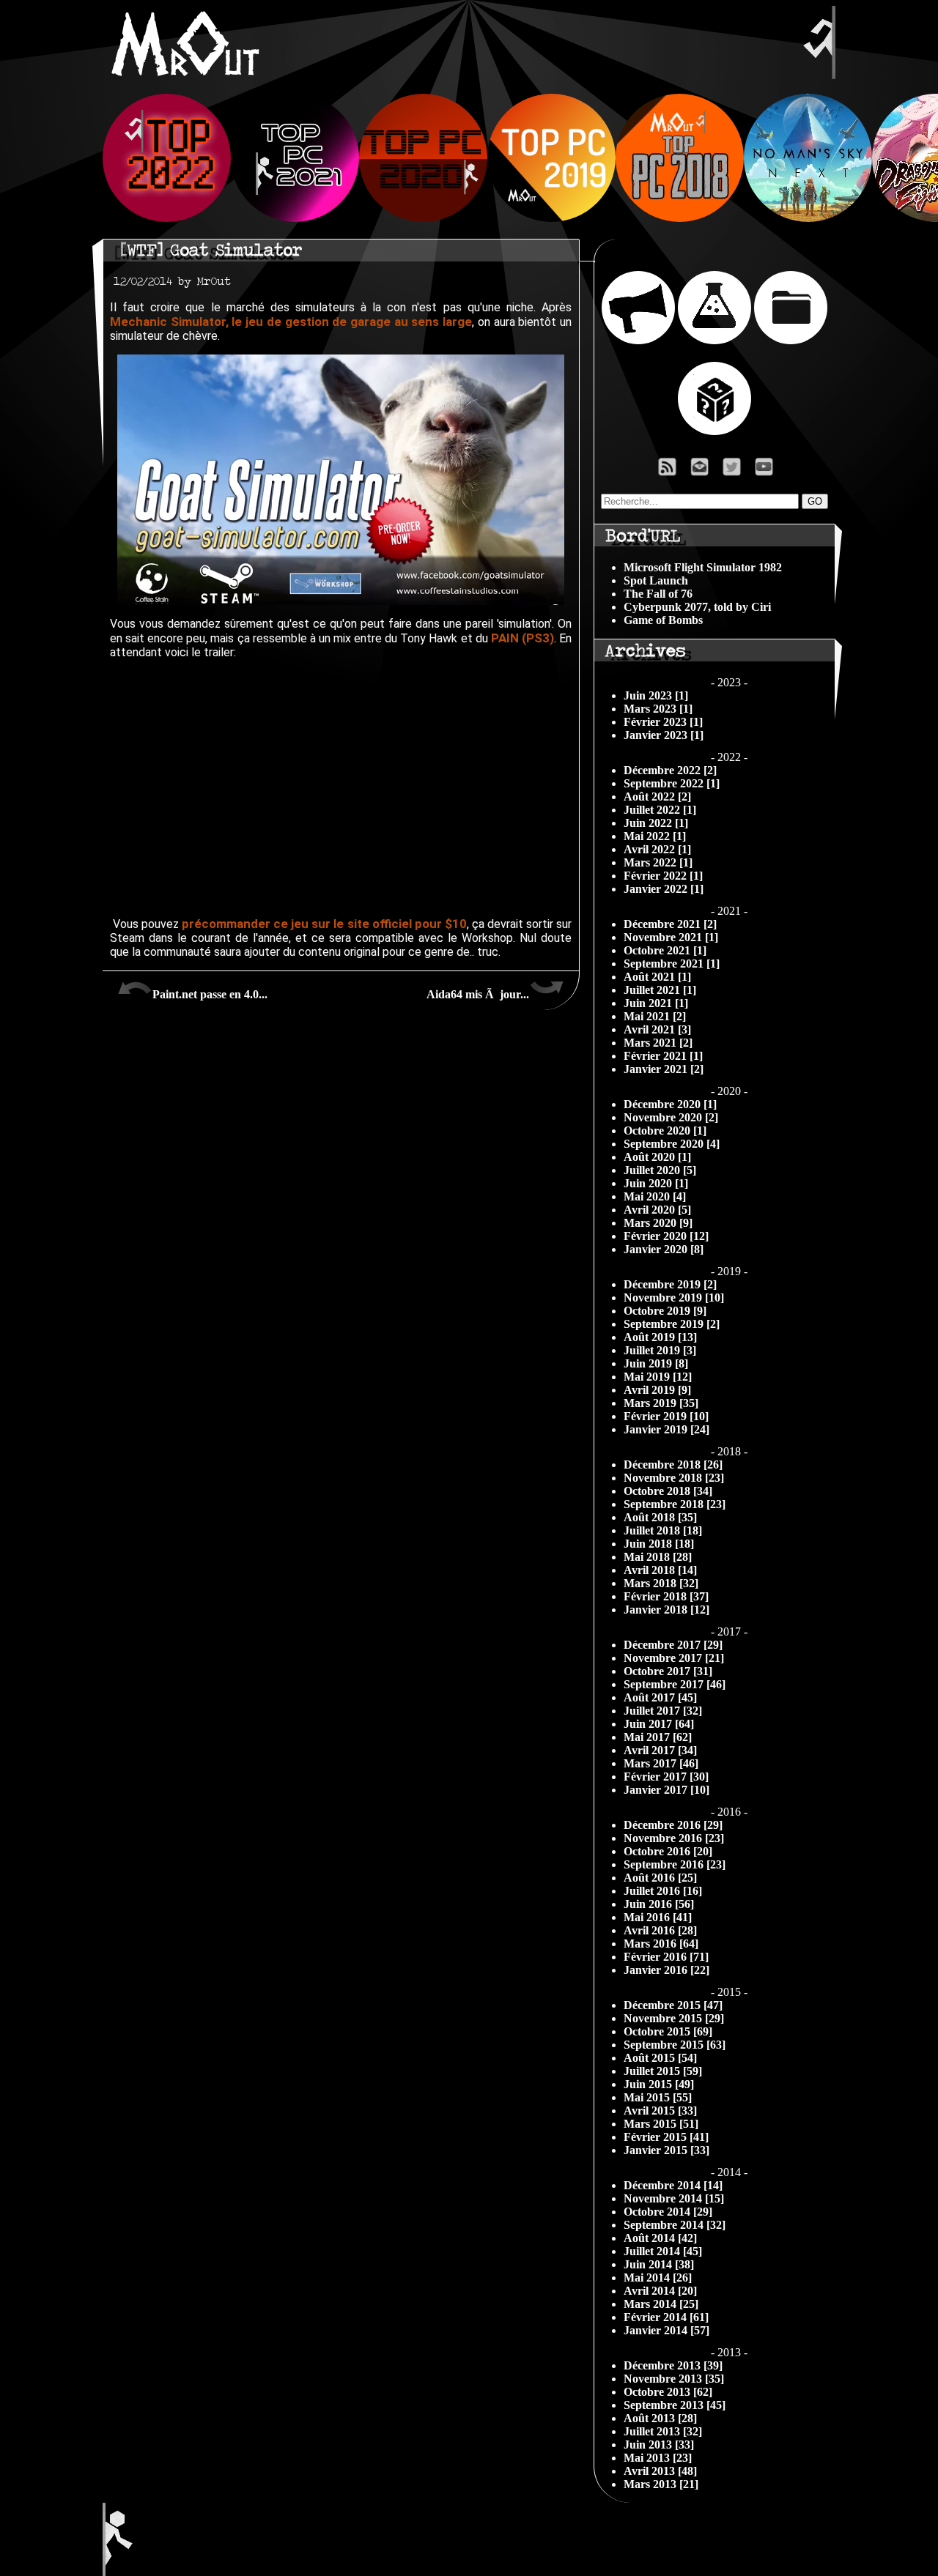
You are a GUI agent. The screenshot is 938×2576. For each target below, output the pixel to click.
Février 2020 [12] (666, 1236)
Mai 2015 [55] (658, 2097)
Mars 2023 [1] (658, 709)
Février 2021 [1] (663, 1056)
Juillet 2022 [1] (660, 810)
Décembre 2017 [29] (673, 1645)
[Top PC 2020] (423, 218)
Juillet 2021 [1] (660, 990)
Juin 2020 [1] (656, 1183)
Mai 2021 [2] (655, 1016)
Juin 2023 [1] (656, 695)
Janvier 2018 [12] (666, 1610)
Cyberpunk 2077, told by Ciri (697, 607)
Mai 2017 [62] (658, 1737)
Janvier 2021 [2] (664, 1069)
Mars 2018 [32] (661, 1583)
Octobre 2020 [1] (665, 1131)
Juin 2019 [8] (656, 1363)
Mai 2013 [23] (658, 2458)
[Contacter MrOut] (703, 471)
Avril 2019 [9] (657, 1390)
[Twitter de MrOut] (735, 471)
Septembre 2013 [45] (675, 2405)
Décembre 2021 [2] (670, 924)
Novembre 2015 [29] (674, 2018)
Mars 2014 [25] (661, 2304)
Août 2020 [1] (657, 1157)
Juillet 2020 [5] (660, 1170)
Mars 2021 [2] (658, 1043)
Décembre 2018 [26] (673, 1465)
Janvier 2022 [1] (664, 889)
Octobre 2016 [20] (668, 1851)
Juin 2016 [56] (659, 1904)
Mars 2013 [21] (661, 2484)
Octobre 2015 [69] (668, 2031)
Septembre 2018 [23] (675, 1504)
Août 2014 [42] (660, 2238)
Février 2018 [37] (666, 1596)
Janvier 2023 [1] (664, 735)
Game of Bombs (663, 620)
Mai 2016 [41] (658, 1917)
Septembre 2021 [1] (672, 964)
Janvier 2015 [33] (666, 2150)
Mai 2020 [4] (655, 1196)
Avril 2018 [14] (660, 1570)
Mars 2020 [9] (658, 1223)
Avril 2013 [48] (660, 2471)
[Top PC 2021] (295, 218)
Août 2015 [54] (660, 2058)
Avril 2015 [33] (660, 2111)
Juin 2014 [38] (659, 2264)
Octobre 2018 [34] (668, 1491)
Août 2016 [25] (660, 1878)
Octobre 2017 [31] (668, 1671)
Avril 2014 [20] (660, 2291)
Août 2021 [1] (657, 977)
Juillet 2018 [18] (663, 1530)
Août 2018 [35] (660, 1517)
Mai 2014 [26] (658, 2278)
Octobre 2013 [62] (668, 2392)
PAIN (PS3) (522, 638)
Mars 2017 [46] (661, 1763)
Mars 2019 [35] (661, 1403)
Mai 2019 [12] (658, 1377)
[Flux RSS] (668, 471)
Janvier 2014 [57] (666, 2330)
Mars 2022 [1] (658, 862)
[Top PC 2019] (551, 218)
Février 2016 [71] (666, 1957)
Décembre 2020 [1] (670, 1104)
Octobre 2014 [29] (668, 2212)
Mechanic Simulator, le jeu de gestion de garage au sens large (291, 322)
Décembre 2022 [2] (670, 770)
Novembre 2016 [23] (674, 1838)
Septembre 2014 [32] (675, 2225)
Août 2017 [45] (660, 1697)
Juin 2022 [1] (656, 823)
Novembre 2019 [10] (674, 1298)
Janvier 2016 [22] (666, 1970)
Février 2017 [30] (666, 1777)
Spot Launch (656, 580)
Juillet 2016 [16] (663, 1891)
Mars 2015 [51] (661, 2124)
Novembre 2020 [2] (671, 1117)
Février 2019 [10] (666, 1416)
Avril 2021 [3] (657, 1029)
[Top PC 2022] (167, 218)
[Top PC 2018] (680, 218)
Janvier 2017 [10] (666, 1790)
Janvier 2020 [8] (664, 1249)
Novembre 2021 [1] (671, 937)
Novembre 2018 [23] (674, 1478)
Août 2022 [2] (657, 797)
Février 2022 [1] (663, 876)
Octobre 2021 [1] (665, 950)
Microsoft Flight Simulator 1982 (703, 567)
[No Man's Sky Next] (808, 218)
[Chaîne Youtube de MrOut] (771, 471)
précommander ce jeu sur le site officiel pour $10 (324, 924)
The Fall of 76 (658, 594)
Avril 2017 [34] (660, 1750)
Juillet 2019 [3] (660, 1350)
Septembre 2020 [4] (672, 1144)
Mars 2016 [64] (661, 1944)
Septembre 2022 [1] (672, 783)
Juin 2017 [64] (659, 1724)
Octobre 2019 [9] (665, 1311)
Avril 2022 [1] (657, 849)
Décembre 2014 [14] (673, 2185)
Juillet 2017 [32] (663, 1711)
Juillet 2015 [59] (663, 2071)
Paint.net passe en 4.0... (210, 994)
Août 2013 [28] (660, 2418)
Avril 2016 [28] (660, 1930)
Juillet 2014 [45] (663, 2251)
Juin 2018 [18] (659, 1544)
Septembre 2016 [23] (675, 1864)
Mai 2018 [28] (658, 1557)
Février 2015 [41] (666, 2137)
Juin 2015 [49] (659, 2084)
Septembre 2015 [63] (675, 2045)
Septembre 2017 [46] (675, 1684)
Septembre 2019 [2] (672, 1324)
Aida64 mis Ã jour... (478, 994)
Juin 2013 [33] (659, 2445)
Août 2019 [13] (660, 1337)
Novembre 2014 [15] (674, 2198)
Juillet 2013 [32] (663, 2431)
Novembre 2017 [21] (674, 1658)
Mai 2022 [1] (655, 836)
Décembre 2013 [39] (673, 2365)
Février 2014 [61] (666, 2317)
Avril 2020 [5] (657, 1210)
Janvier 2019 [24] (666, 1429)
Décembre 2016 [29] (673, 1825)
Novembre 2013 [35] (674, 2379)
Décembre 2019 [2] (670, 1284)
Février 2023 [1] (663, 722)
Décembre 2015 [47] (673, 2005)
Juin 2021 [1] (656, 1003)
